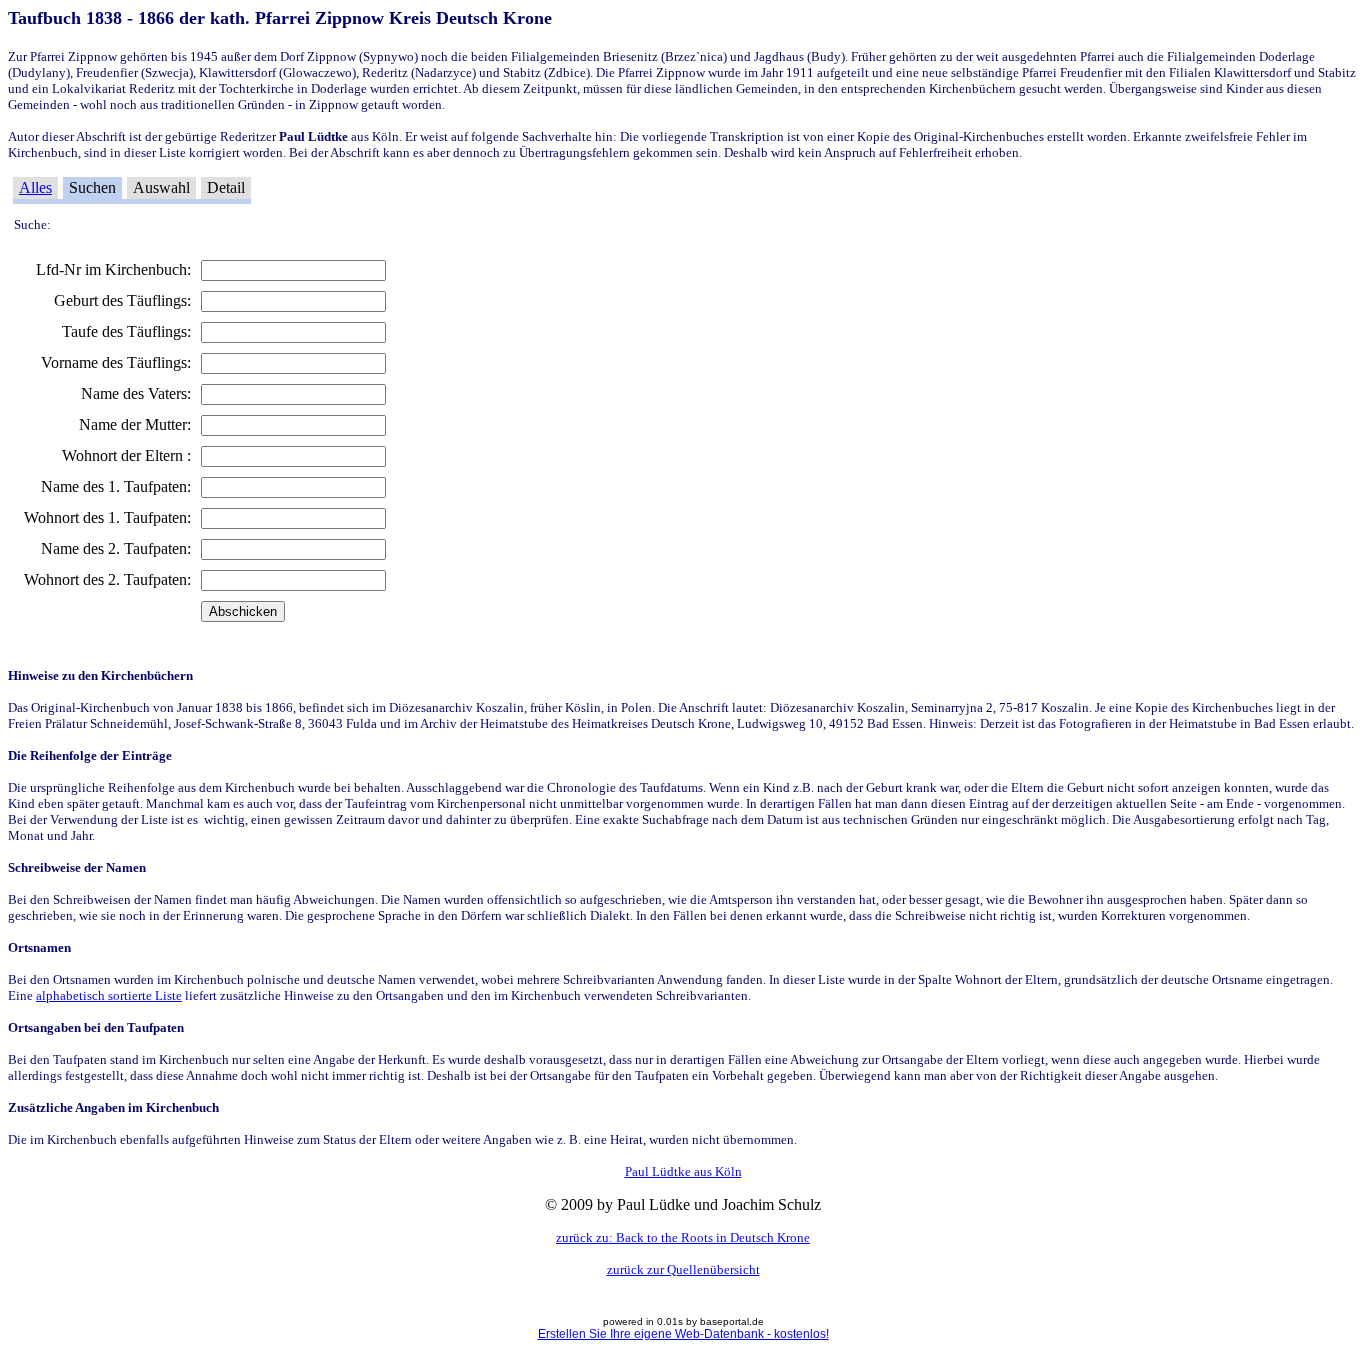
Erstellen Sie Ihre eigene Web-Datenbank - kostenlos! (683, 1334)
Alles (35, 187)
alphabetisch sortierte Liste (109, 995)
